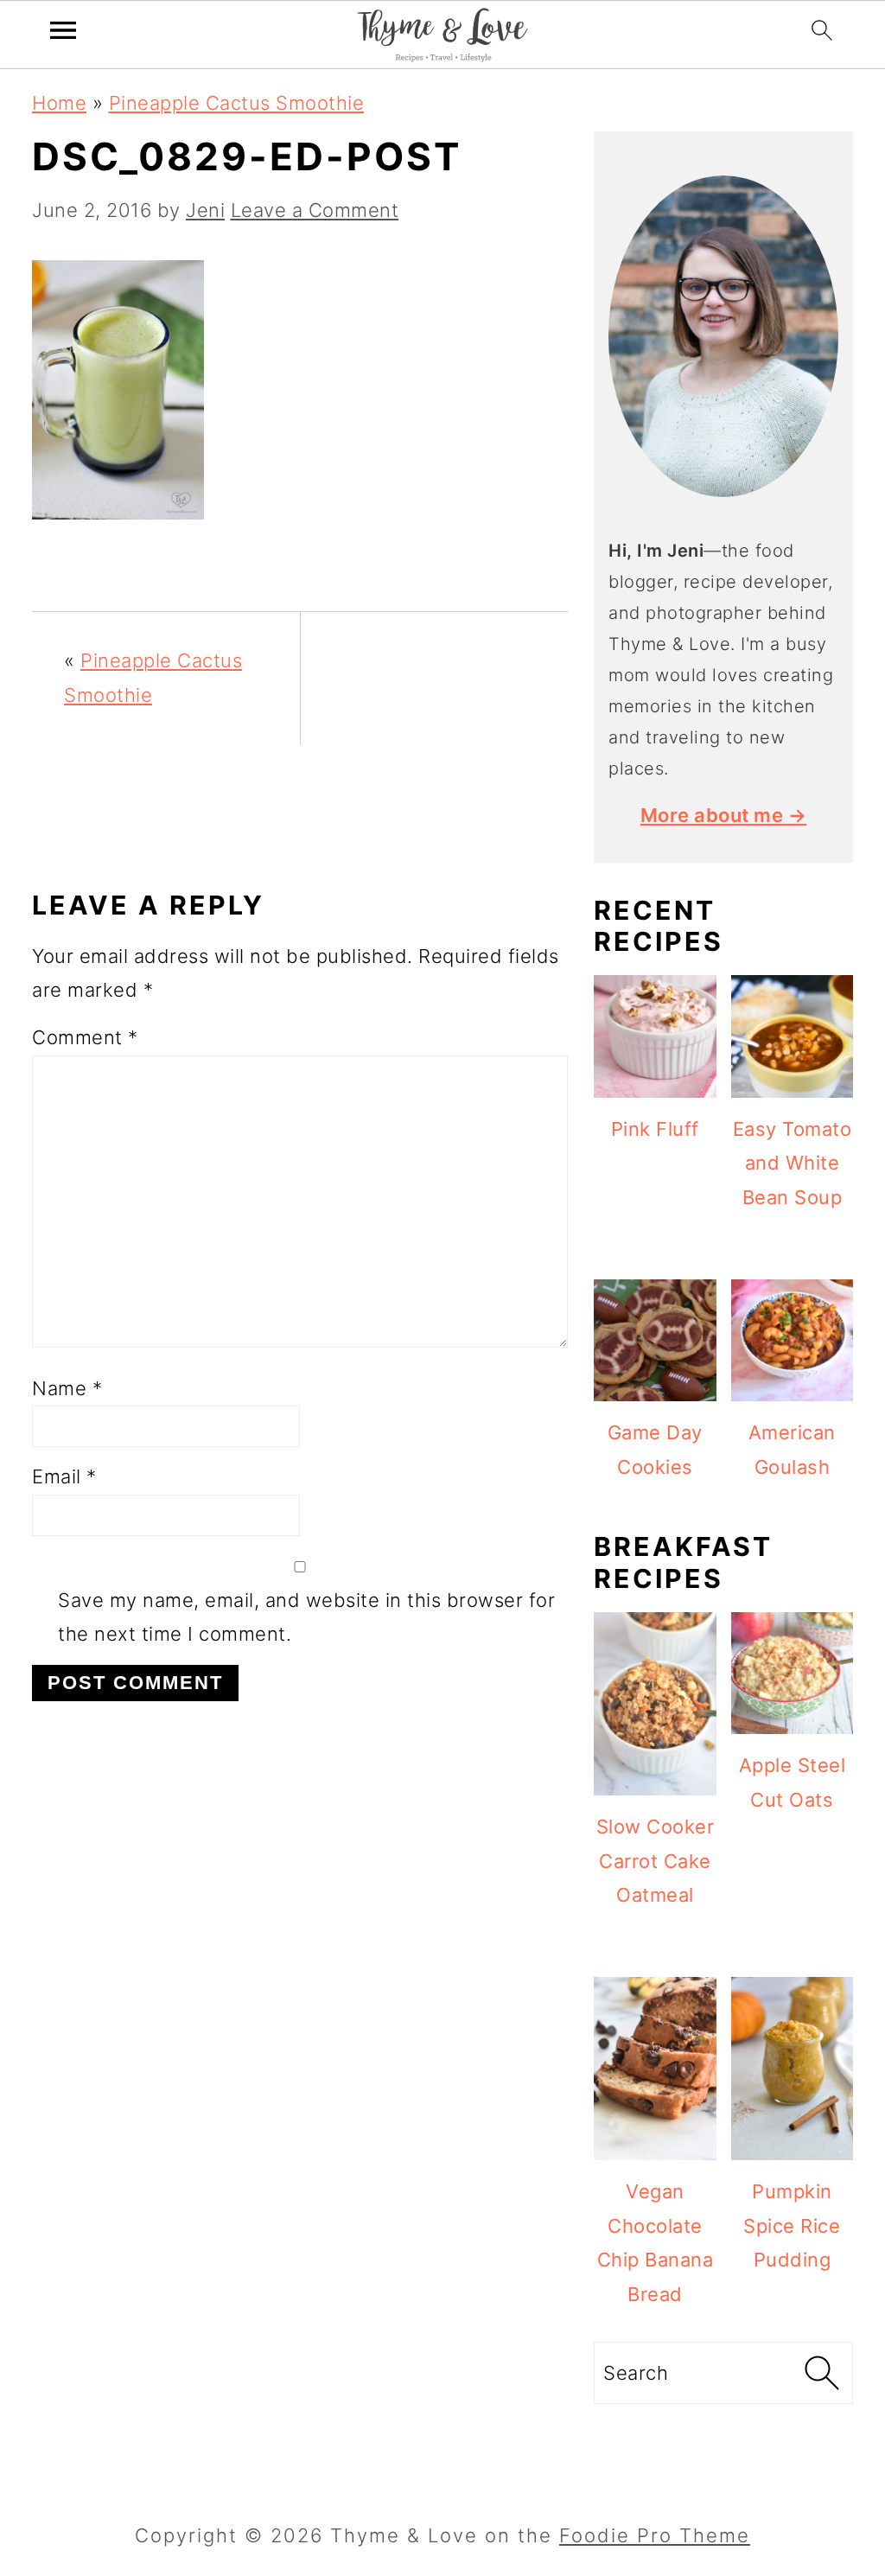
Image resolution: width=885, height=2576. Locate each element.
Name (67, 1388)
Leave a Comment (315, 210)
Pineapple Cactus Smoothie (237, 103)
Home (59, 103)
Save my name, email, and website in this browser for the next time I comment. (306, 1617)
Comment (85, 1037)
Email (64, 1476)
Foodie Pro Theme (655, 2535)
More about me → (724, 815)
